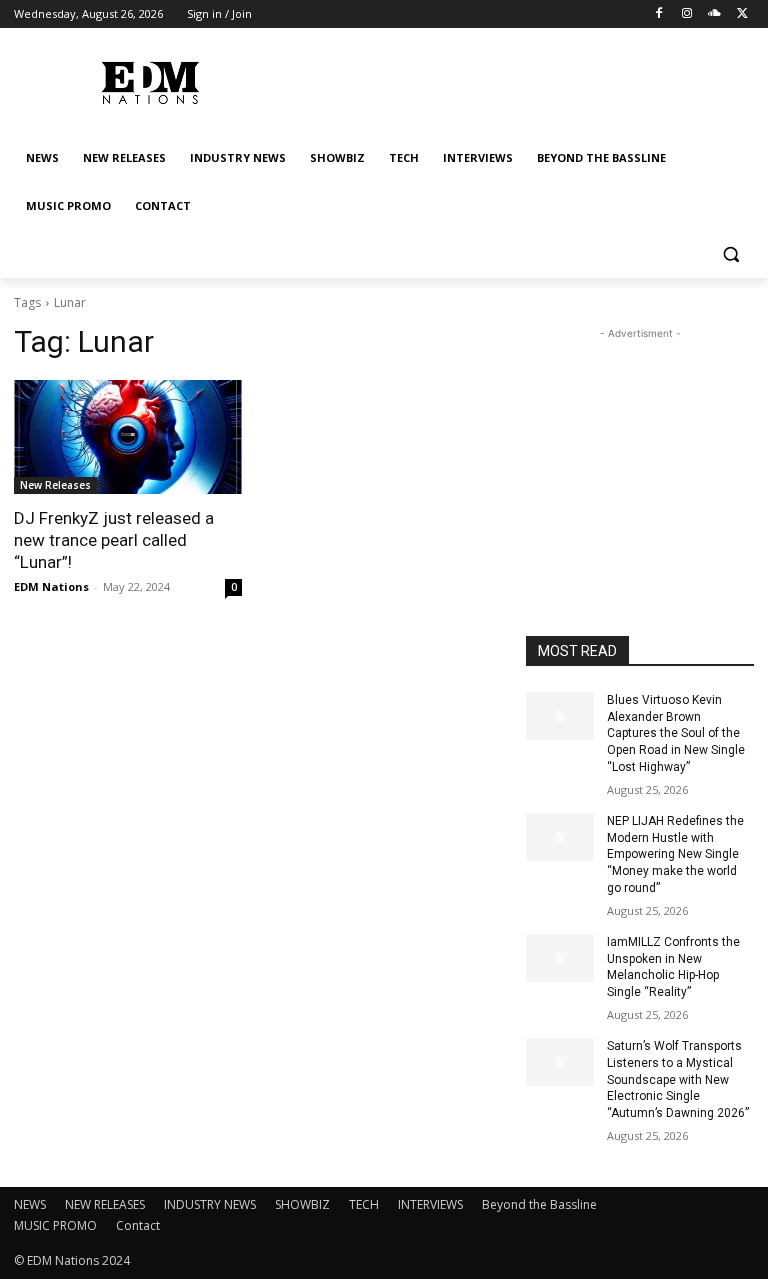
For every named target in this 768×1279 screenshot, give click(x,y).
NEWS (30, 1204)
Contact (138, 1225)
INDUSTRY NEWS (210, 1204)
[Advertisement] (640, 444)
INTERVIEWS (430, 1204)
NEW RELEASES (105, 1204)
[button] (730, 254)
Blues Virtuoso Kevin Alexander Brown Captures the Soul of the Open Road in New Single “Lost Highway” (676, 733)
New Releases (55, 485)
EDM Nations (51, 586)
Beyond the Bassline (539, 1204)
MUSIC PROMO (55, 1225)
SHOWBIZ (302, 1204)
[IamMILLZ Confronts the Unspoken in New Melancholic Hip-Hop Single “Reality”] (560, 958)
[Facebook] (659, 14)
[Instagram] (687, 14)
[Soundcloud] (714, 14)
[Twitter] (742, 14)
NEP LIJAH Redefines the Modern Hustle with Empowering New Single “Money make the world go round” (675, 854)
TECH (364, 1204)
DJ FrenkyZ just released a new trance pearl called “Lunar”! (114, 540)
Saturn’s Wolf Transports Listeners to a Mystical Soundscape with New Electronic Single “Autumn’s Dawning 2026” (678, 1079)
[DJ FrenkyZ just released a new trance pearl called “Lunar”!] (128, 437)
